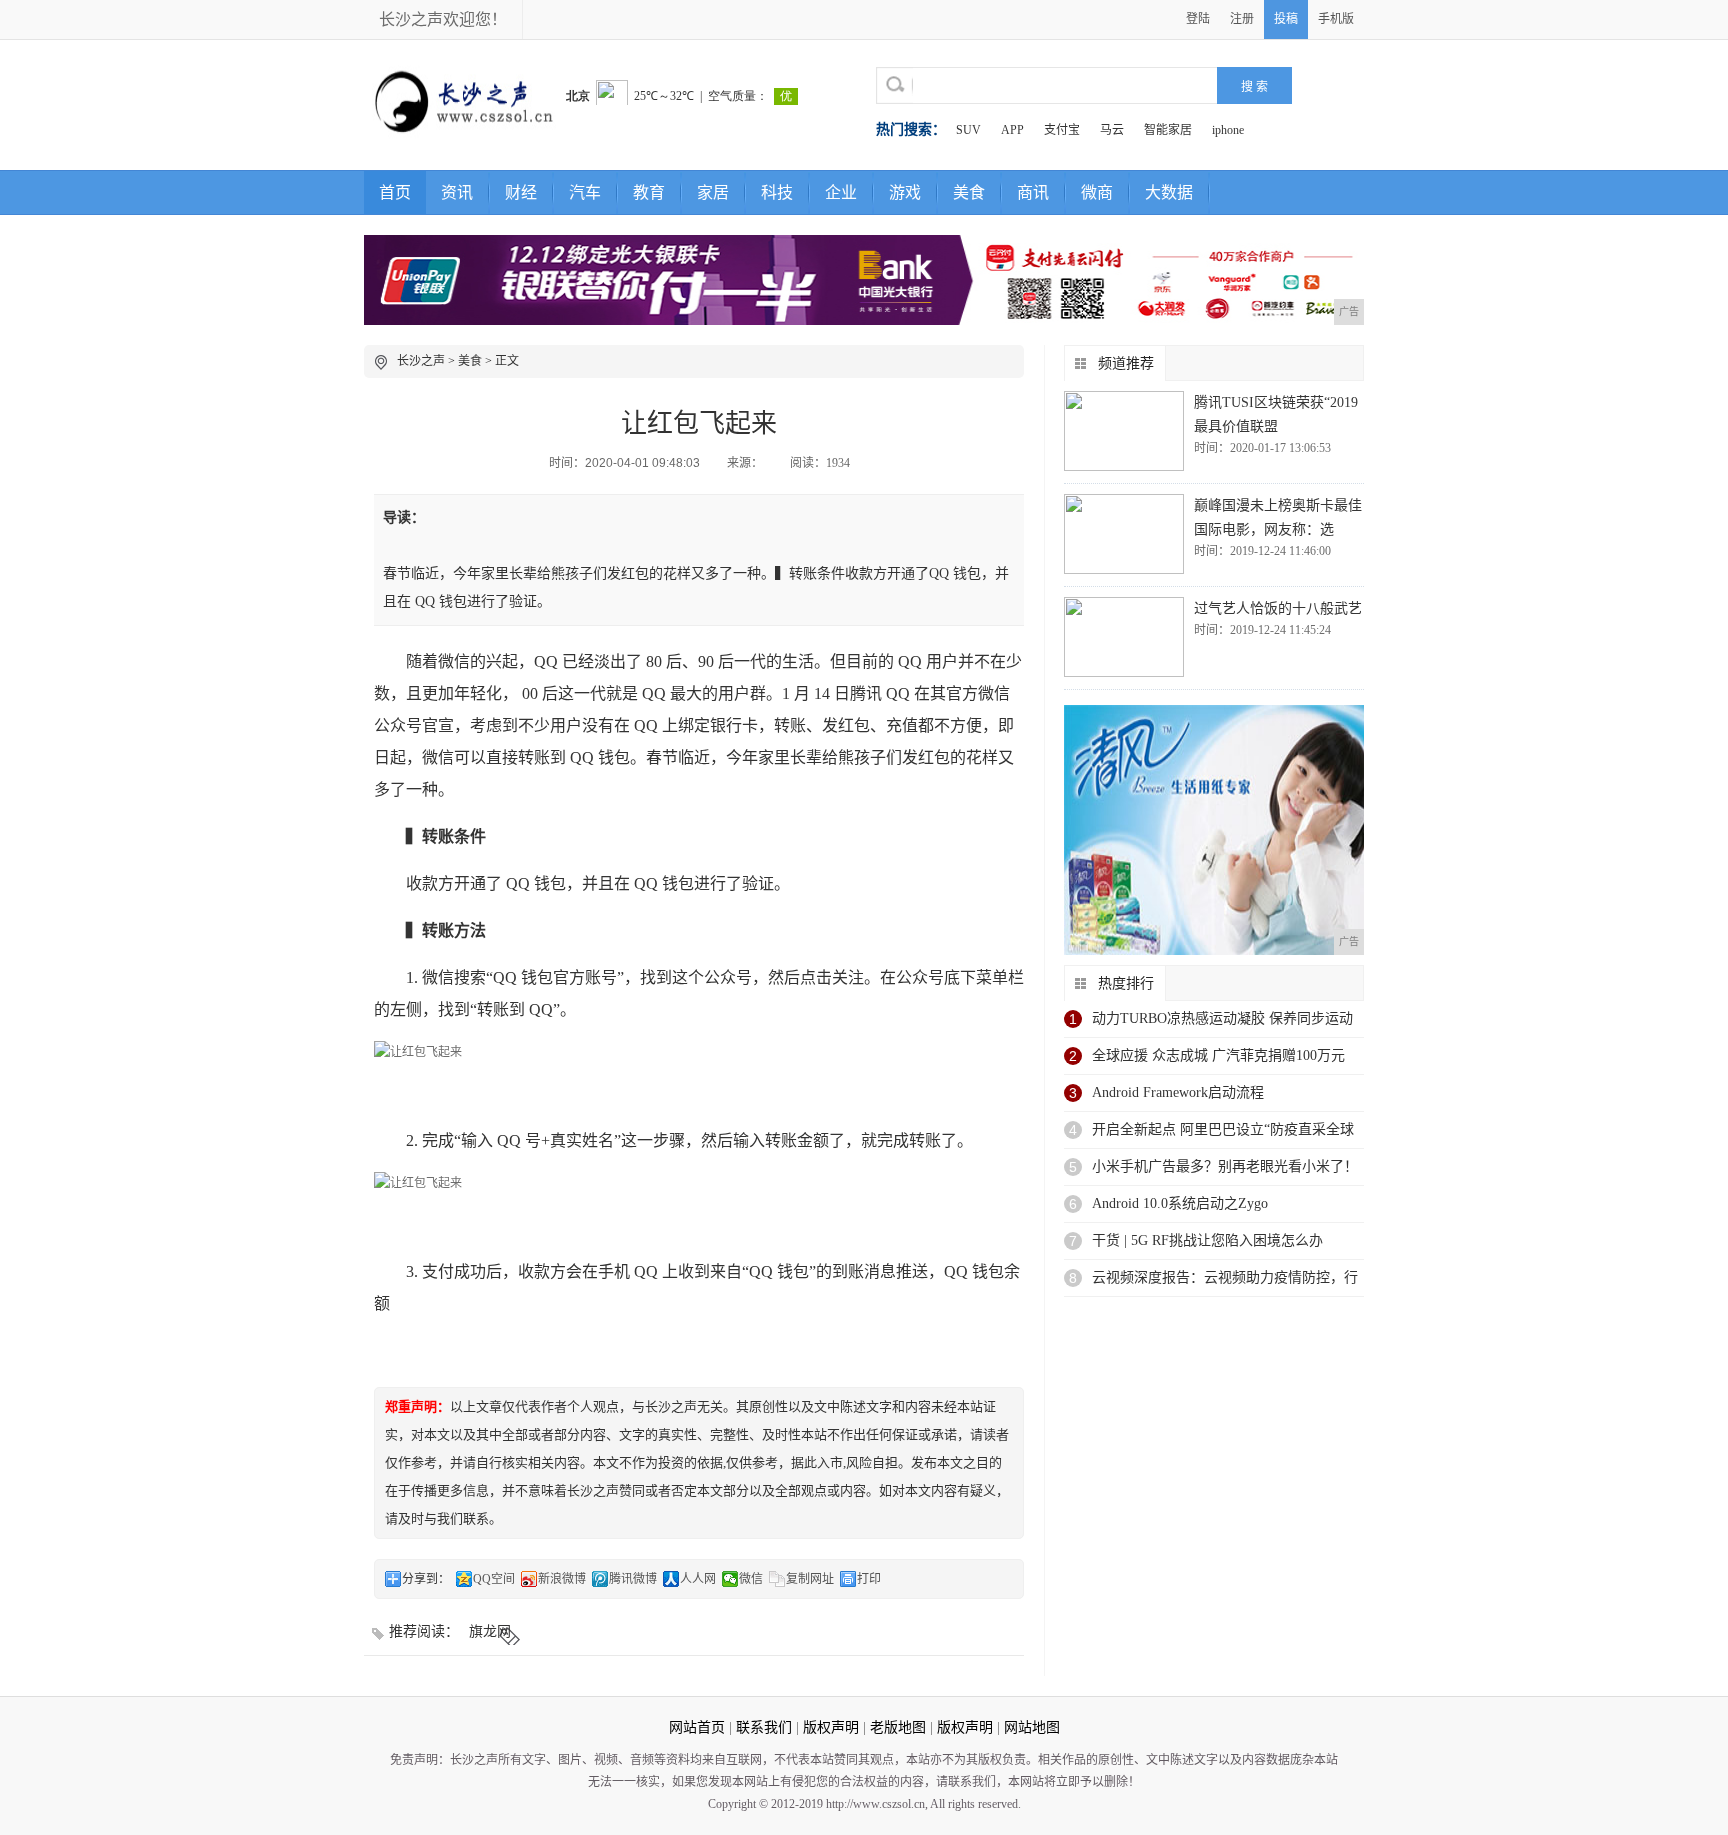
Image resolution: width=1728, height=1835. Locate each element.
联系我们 (764, 1727)
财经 (521, 192)
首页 (395, 192)
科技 (777, 192)
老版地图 (898, 1727)
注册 (1242, 19)
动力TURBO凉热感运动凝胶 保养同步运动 (1222, 1018)
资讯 (457, 192)
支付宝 (1062, 130)
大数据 (1169, 192)
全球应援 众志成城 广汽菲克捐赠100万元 (1218, 1055)
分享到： (426, 1579)
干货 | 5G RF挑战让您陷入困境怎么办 (1207, 1240)
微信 (751, 1579)
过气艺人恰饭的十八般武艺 (1278, 608)
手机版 (1336, 19)
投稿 (1286, 19)
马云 (1112, 130)
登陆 (1198, 19)
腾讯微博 (633, 1579)
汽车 (585, 192)
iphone (1228, 130)
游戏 (905, 192)
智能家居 (1168, 130)
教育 (649, 192)
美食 (969, 192)
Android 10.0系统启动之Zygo (1180, 1203)
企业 (841, 192)
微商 (1097, 192)
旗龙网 (490, 1631)
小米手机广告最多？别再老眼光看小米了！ (1225, 1166)
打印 (869, 1579)
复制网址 (810, 1579)
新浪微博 (562, 1579)
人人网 (698, 1579)
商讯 (1033, 192)
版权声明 (831, 1727)
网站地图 (1032, 1727)
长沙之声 (421, 361)
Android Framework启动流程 (1178, 1092)
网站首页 (697, 1727)
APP (1012, 130)
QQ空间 (494, 1579)
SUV (968, 130)
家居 (713, 192)
